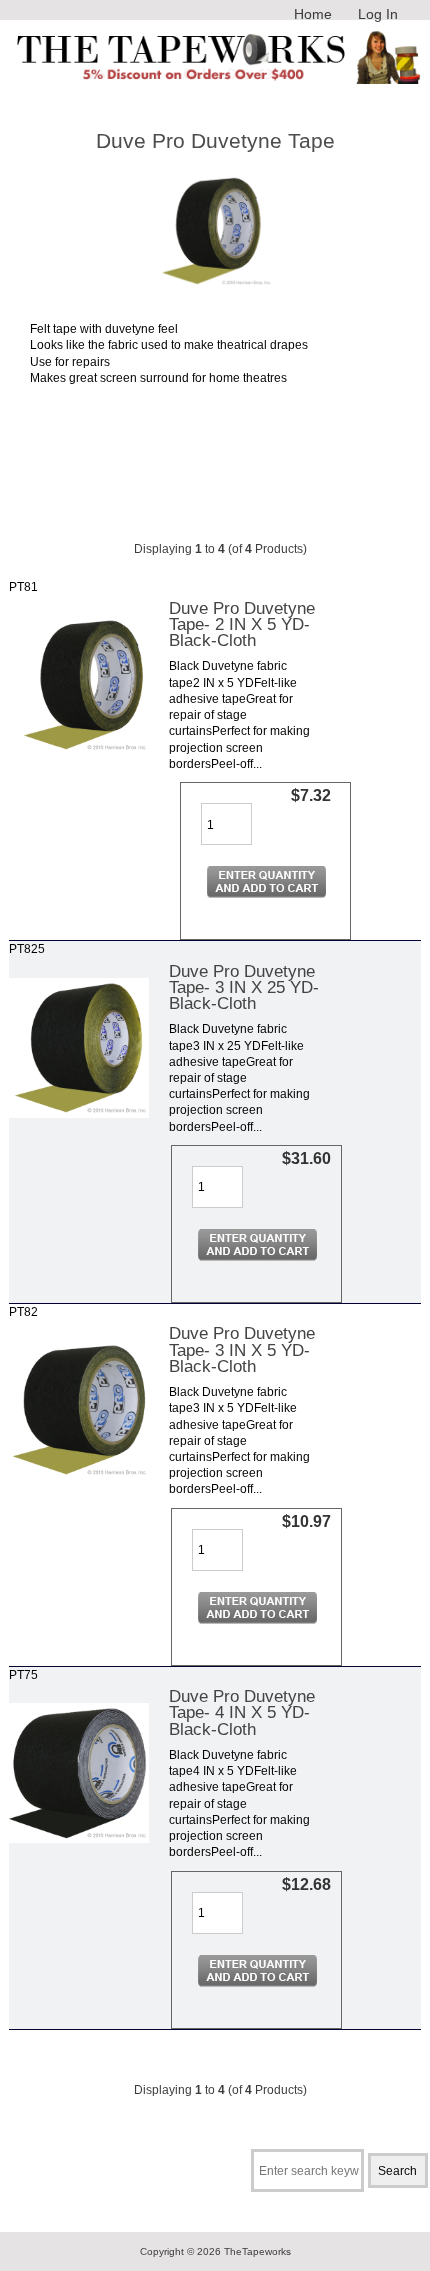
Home (313, 14)
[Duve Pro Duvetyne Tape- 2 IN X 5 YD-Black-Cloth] (79, 750)
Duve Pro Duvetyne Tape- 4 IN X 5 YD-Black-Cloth (242, 1712)
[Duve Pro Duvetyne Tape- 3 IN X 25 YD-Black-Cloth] (79, 1113)
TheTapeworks (257, 2251)
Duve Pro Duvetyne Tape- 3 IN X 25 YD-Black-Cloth (244, 987)
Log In (378, 14)
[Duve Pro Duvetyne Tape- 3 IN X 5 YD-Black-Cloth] (79, 1475)
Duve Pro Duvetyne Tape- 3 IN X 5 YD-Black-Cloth (242, 1349)
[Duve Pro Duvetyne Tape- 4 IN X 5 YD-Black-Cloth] (79, 1838)
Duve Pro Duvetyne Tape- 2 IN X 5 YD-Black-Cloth (242, 624)
